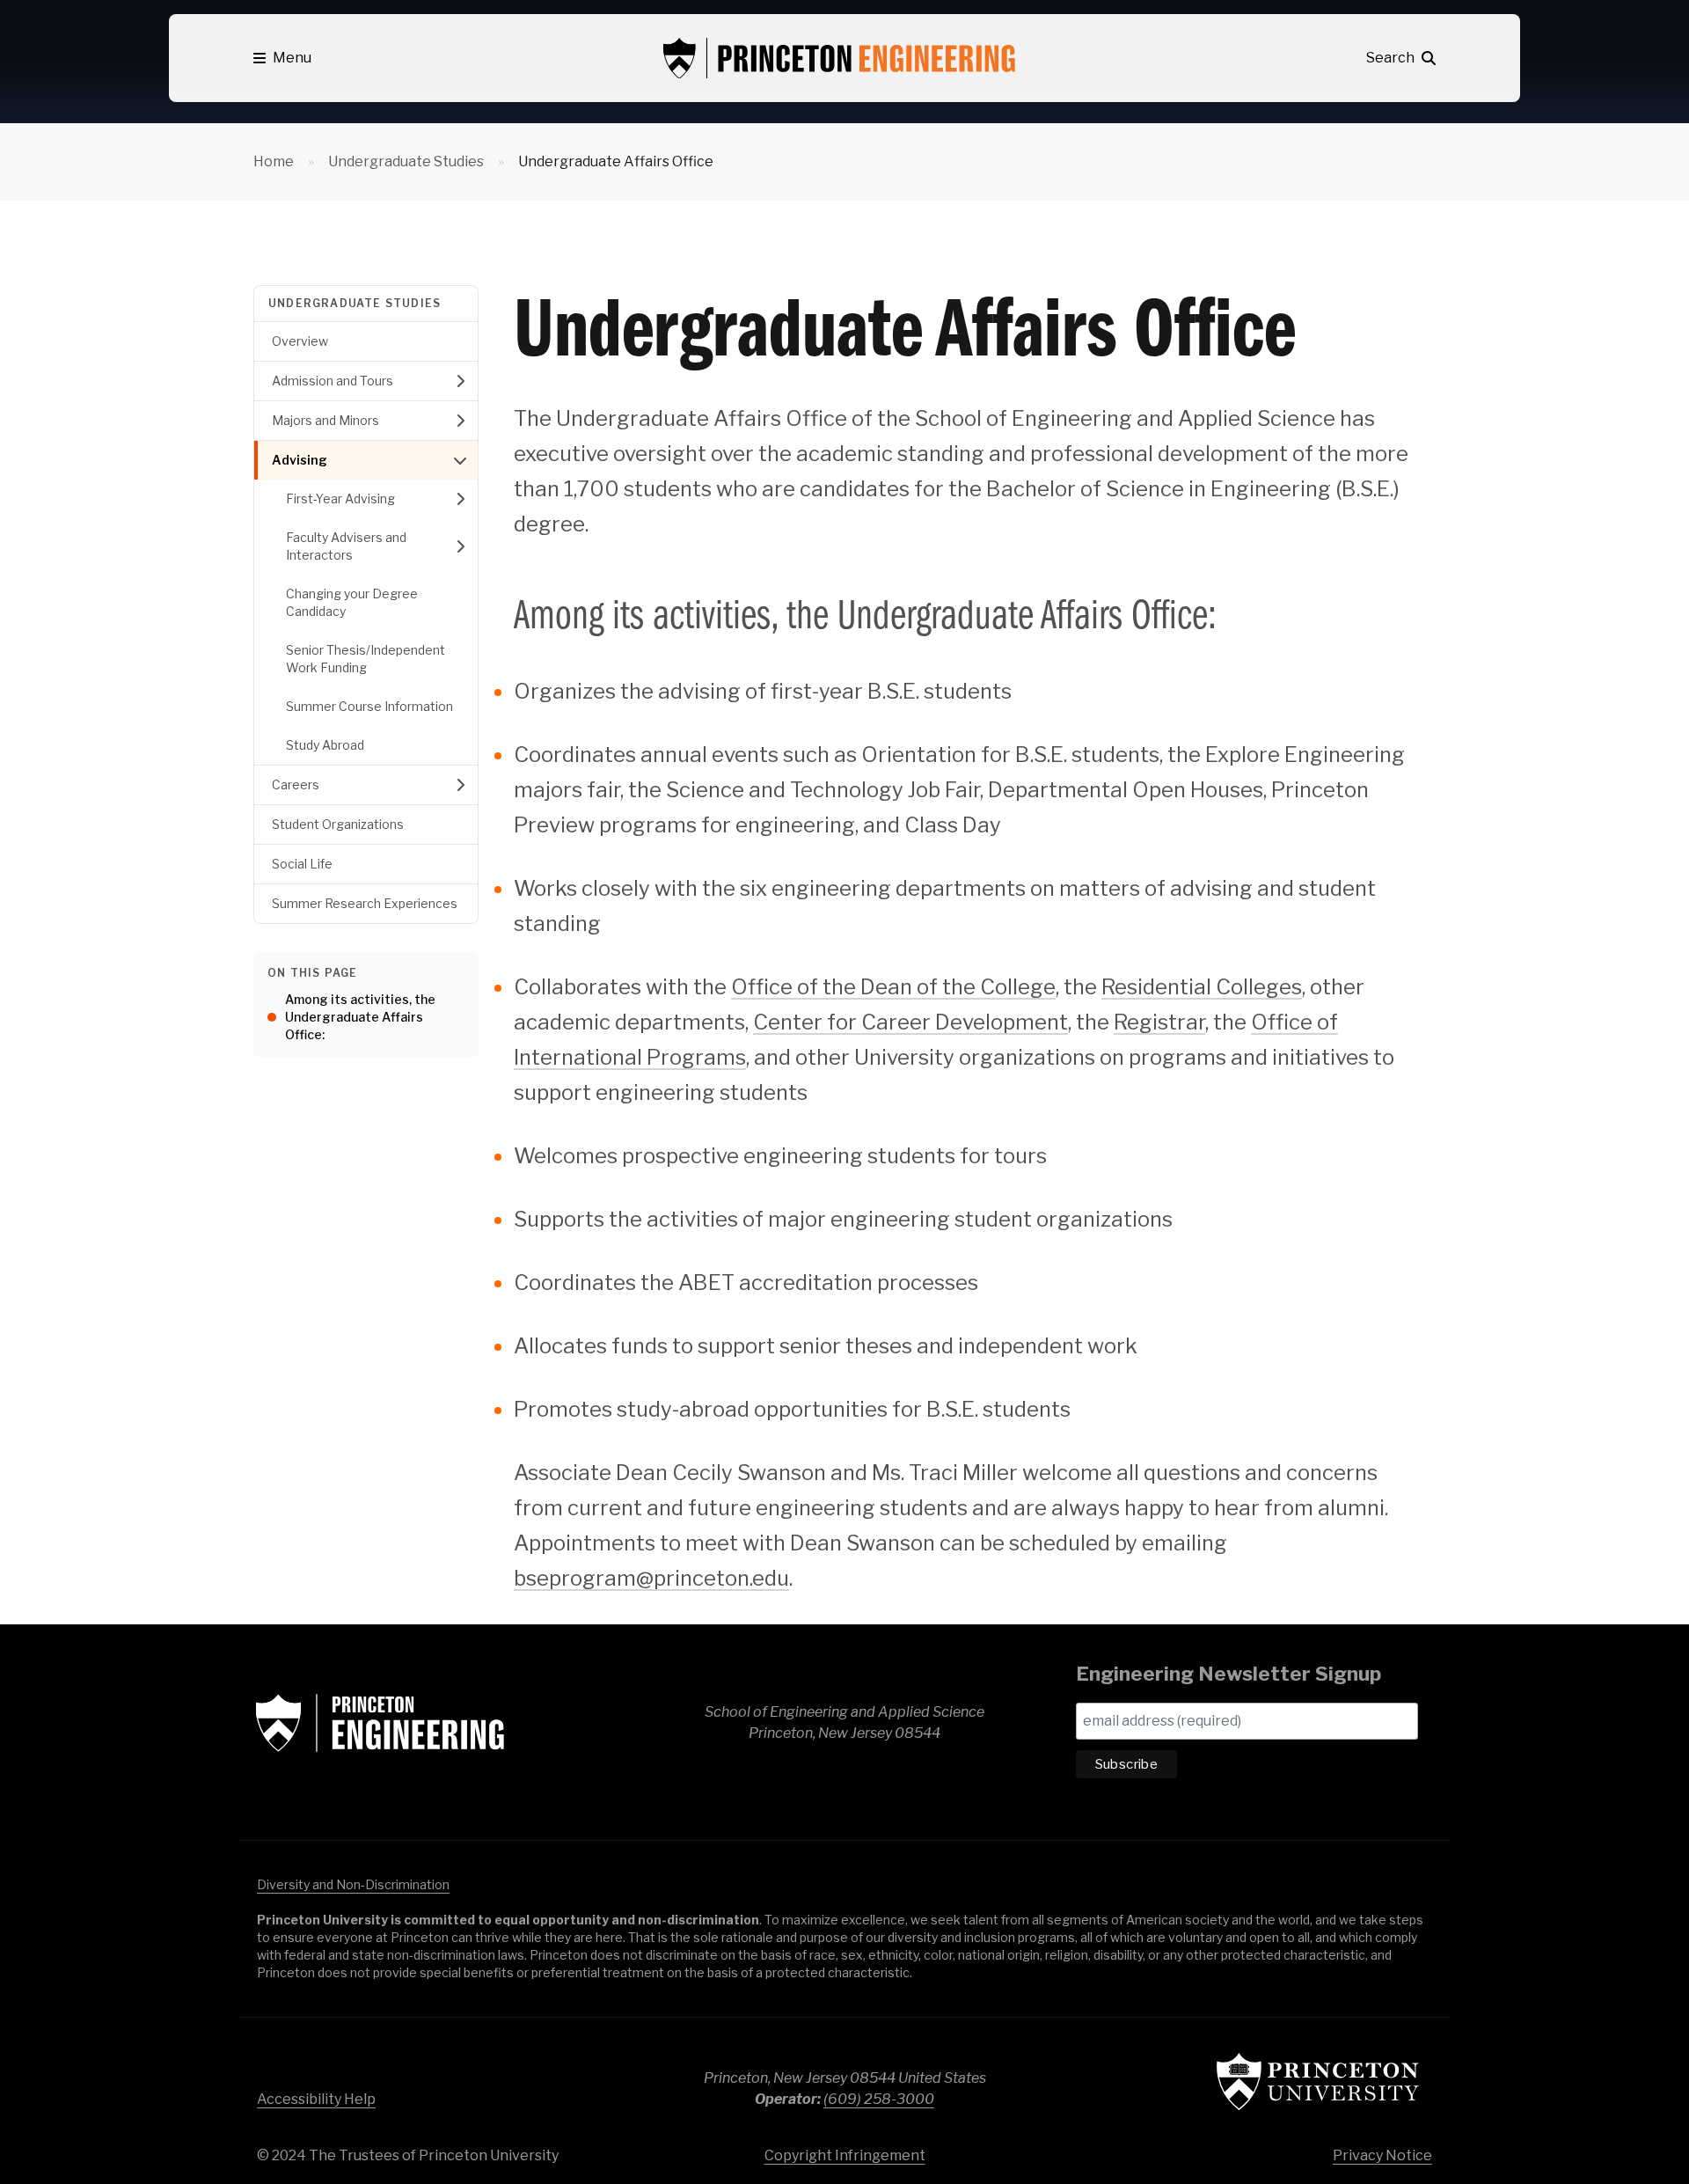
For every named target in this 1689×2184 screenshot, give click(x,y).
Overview (300, 341)
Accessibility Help (316, 2099)
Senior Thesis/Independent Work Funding (366, 659)
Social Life (302, 864)
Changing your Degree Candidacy (352, 602)
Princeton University (1318, 2081)
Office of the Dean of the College (893, 987)
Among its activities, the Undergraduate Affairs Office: (360, 1017)
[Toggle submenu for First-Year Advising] (460, 499)
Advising (300, 460)
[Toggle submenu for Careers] (460, 785)
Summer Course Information (369, 706)
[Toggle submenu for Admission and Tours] (460, 381)
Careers (296, 784)
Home (274, 161)
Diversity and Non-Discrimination (353, 1884)
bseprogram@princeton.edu (651, 1578)
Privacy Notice (1382, 2155)
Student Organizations (338, 824)
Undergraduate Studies (406, 161)
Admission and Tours (333, 381)
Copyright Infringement (845, 2155)
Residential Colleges (1202, 987)
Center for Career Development (910, 1022)
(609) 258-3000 (879, 2099)
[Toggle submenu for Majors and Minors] (460, 421)
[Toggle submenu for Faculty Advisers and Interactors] (460, 546)
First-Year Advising (340, 498)
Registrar (1159, 1022)
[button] (282, 58)
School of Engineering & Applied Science (380, 1723)
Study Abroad (325, 745)
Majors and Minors (325, 420)
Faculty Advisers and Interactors (346, 546)
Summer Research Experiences (365, 903)
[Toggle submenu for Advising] (460, 460)
